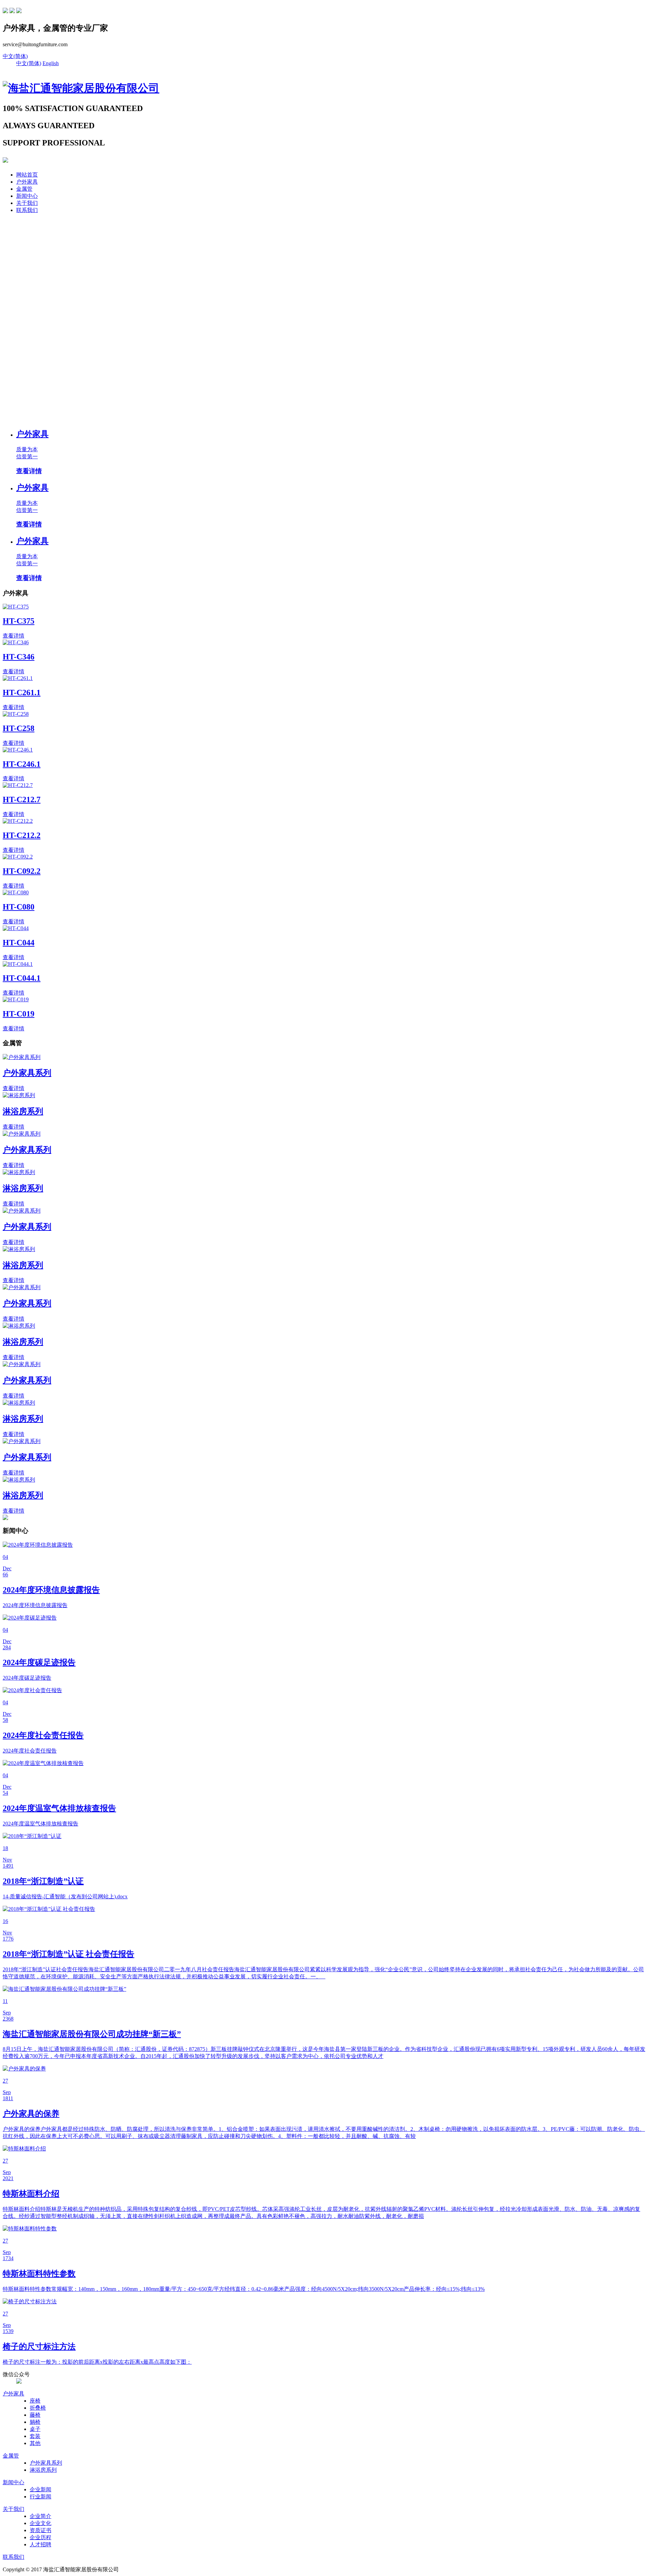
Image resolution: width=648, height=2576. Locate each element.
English (51, 63)
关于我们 (27, 203)
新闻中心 (27, 196)
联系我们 (27, 210)
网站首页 (27, 175)
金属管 (24, 189)
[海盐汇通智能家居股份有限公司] (81, 88)
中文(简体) (15, 56)
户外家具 (27, 182)
